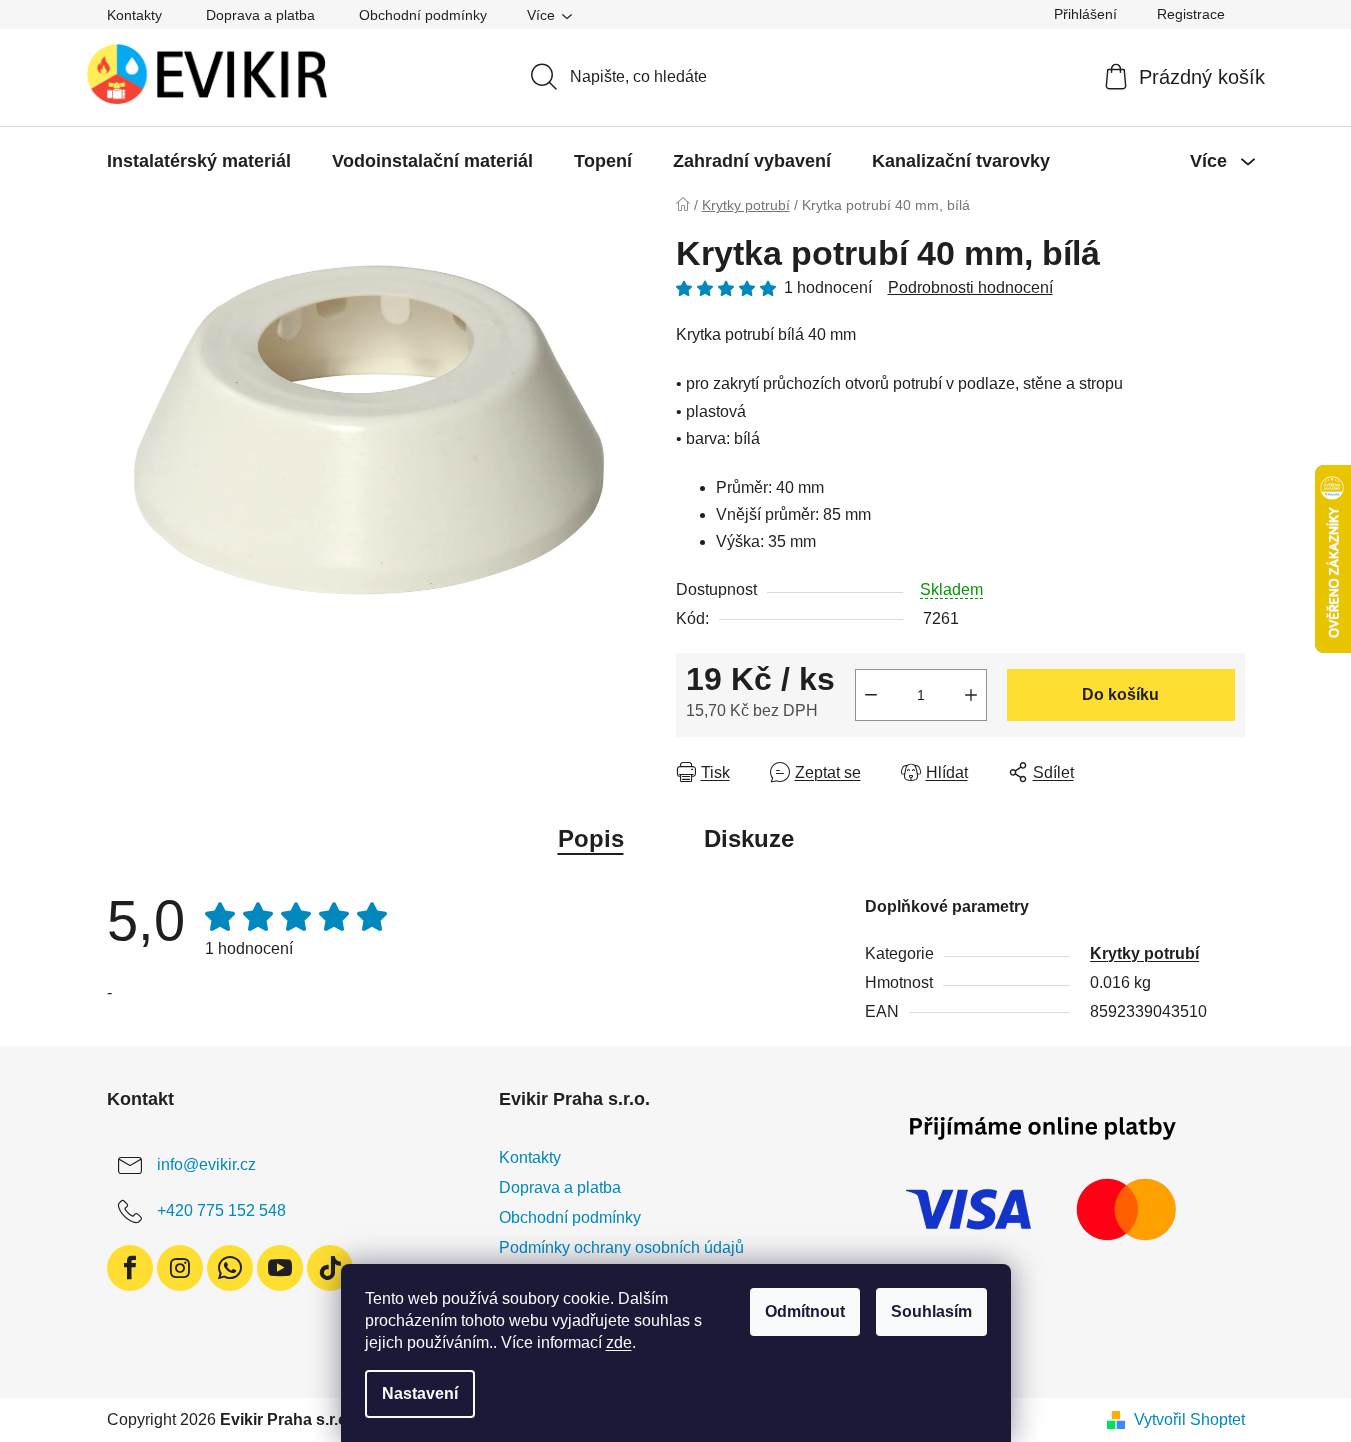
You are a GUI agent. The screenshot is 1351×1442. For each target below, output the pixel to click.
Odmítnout (805, 1311)
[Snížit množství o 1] (871, 695)
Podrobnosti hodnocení (970, 287)
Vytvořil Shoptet (1189, 1419)
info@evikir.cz (206, 1164)
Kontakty (134, 15)
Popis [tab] (591, 838)
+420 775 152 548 (221, 1210)
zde (619, 1342)
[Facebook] (130, 1268)
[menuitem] (199, 161)
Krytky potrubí (1144, 953)
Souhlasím (931, 1311)
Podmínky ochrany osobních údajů (621, 1247)
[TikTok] (330, 1268)
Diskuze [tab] (749, 838)
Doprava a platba (260, 15)
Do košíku (1120, 694)
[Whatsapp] (230, 1268)
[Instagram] (180, 1268)
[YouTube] (280, 1268)
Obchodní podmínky (423, 15)
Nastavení (420, 1393)
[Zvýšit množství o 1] (971, 695)
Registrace (1191, 14)
